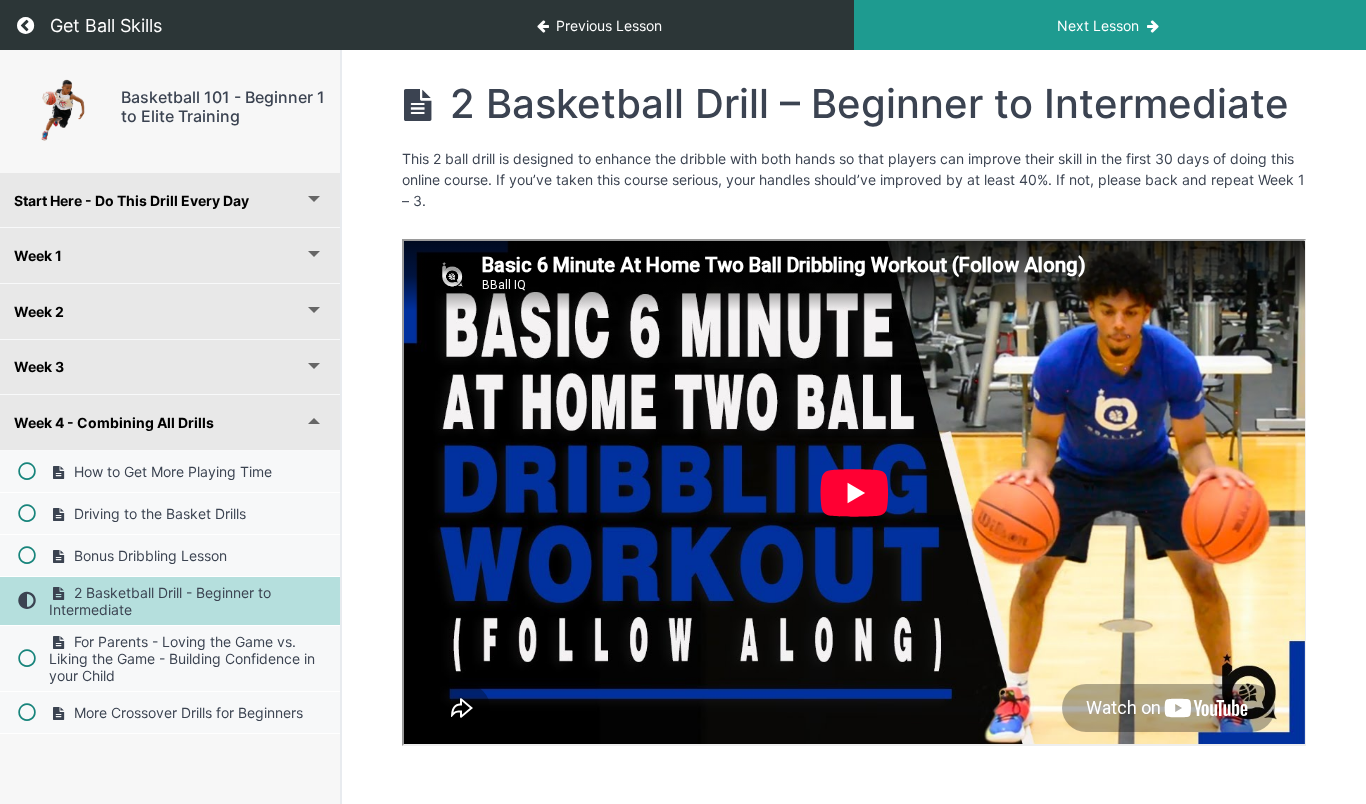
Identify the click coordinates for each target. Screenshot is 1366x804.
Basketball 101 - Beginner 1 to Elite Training (223, 106)
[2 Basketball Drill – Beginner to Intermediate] (60, 111)
